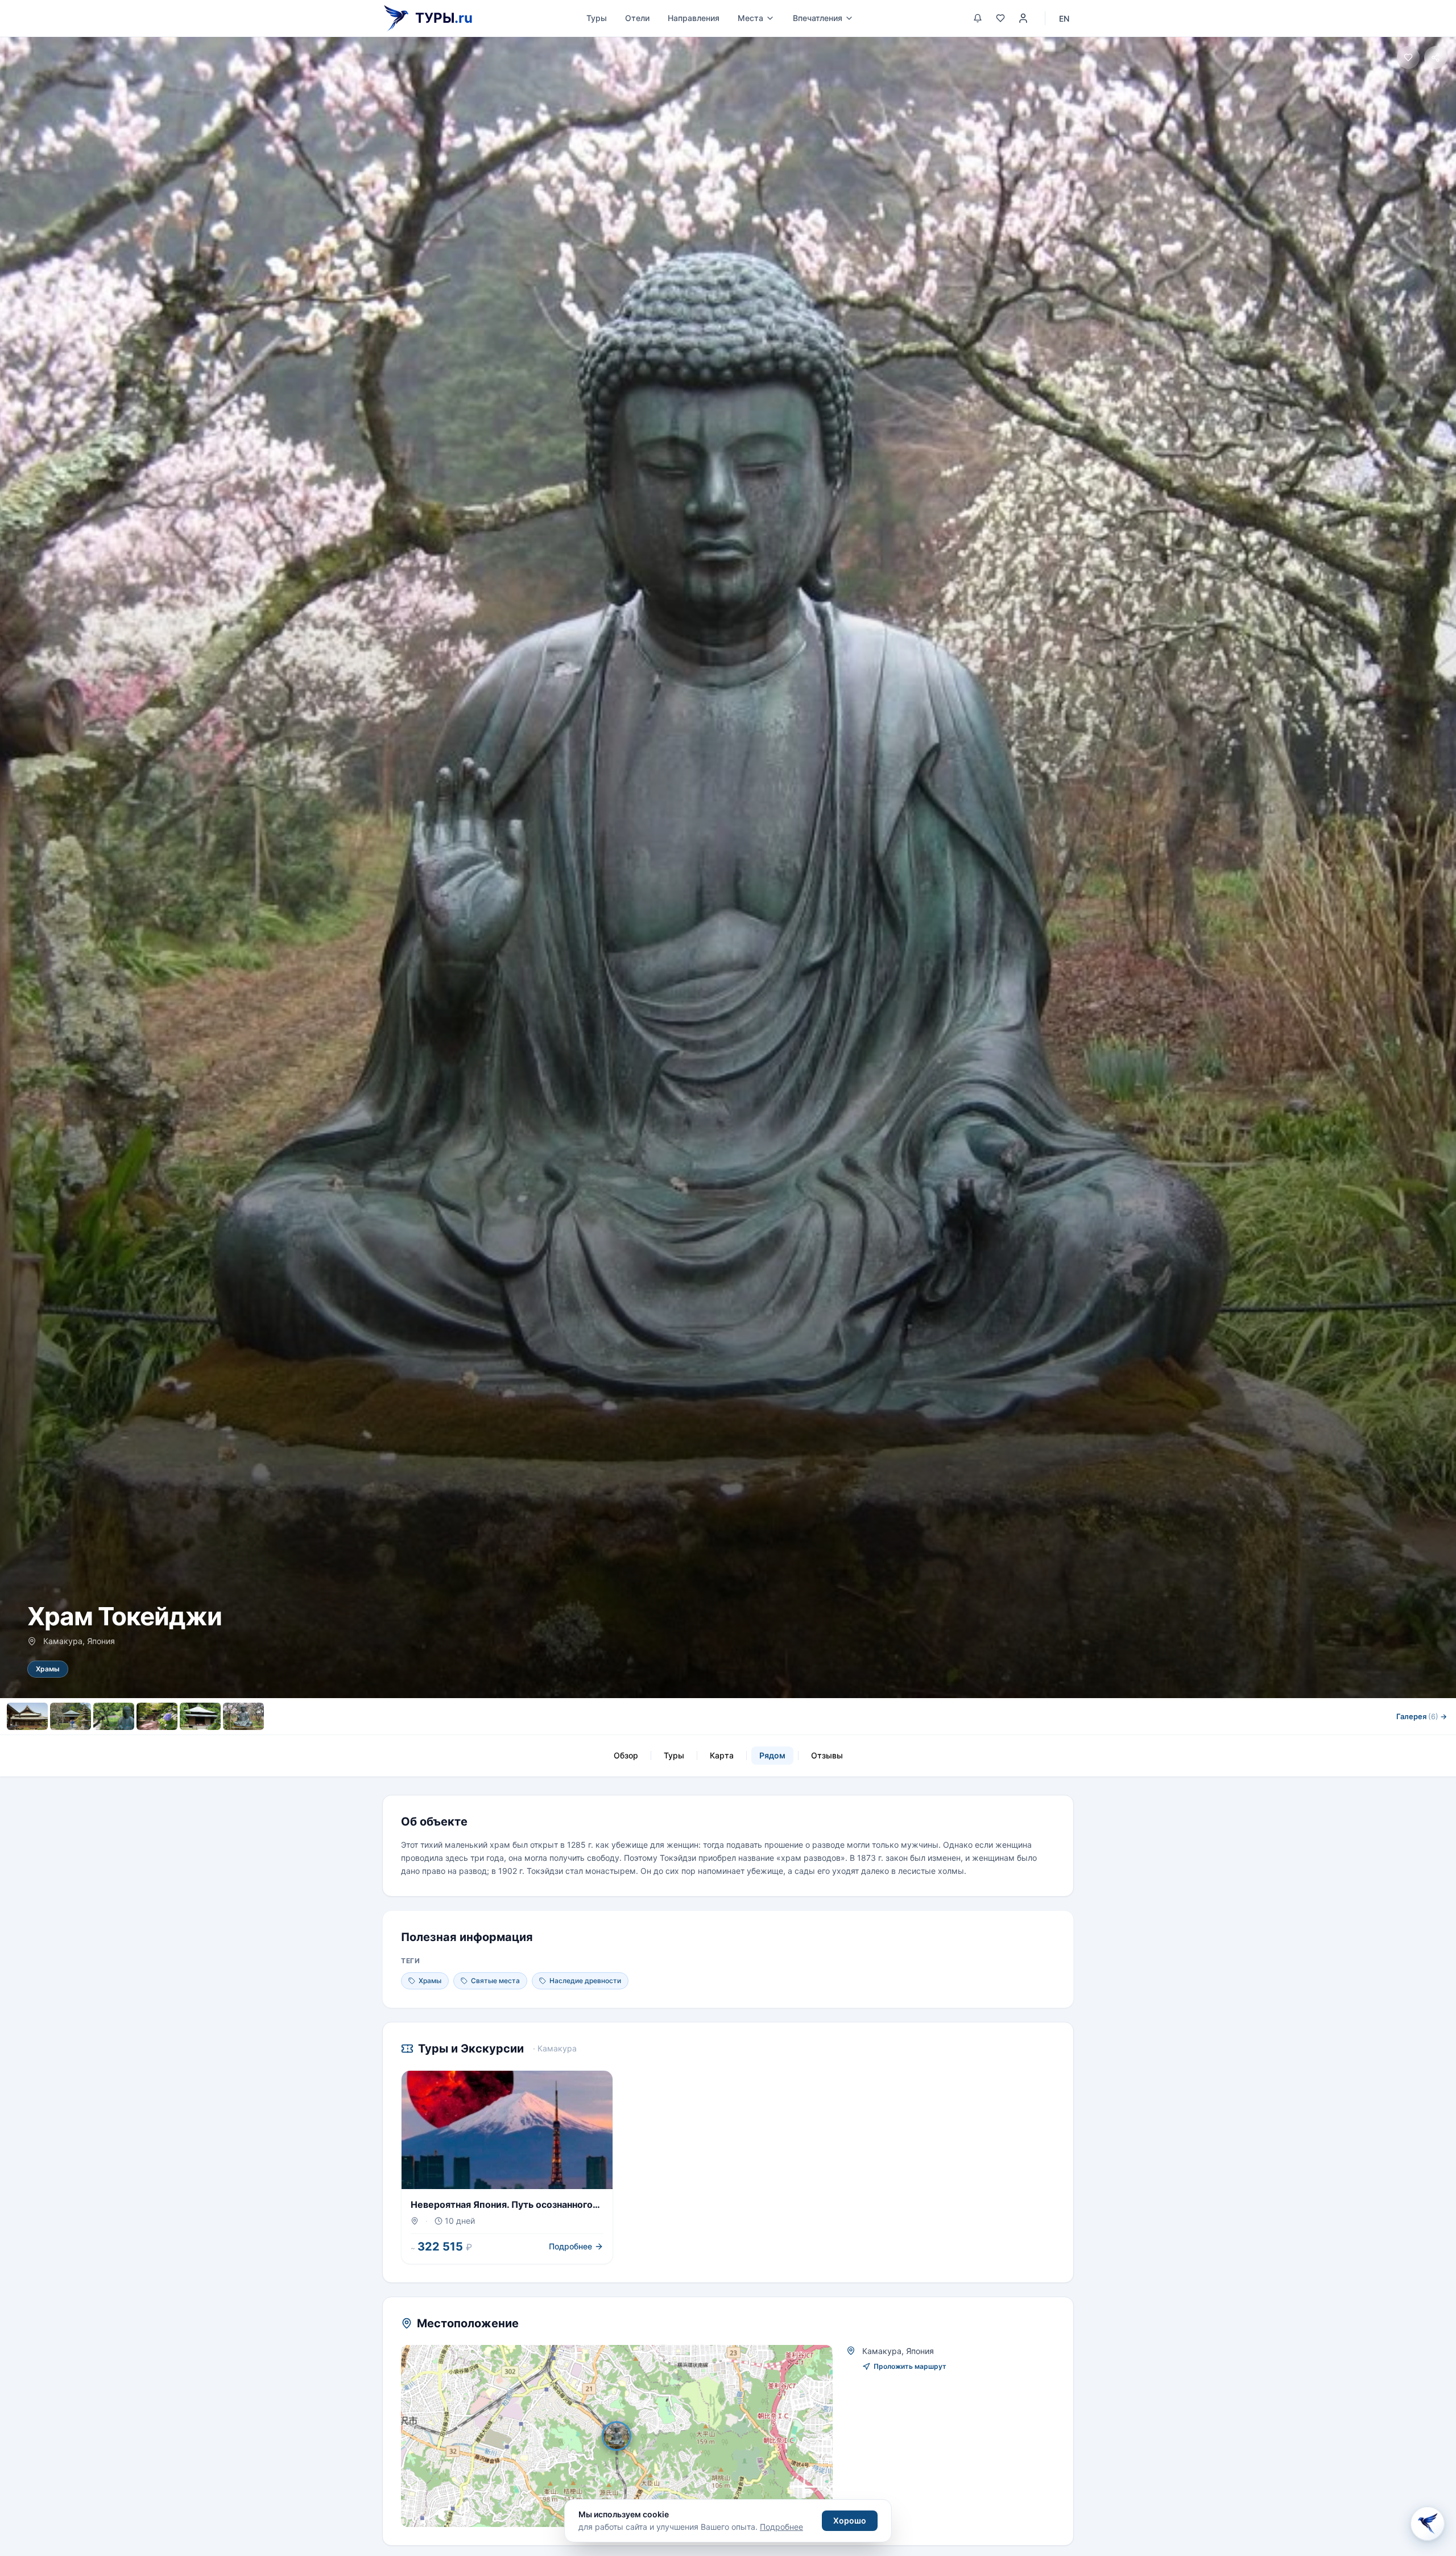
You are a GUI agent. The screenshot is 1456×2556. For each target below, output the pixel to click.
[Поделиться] (1436, 57)
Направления (694, 18)
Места (750, 18)
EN (1064, 18)
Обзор (626, 1755)
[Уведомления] (978, 18)
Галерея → (1422, 1716)
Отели (637, 18)
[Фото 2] (71, 1716)
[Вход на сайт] (1023, 18)
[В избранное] (1408, 57)
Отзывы (827, 1755)
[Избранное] (1000, 18)
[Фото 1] (27, 1716)
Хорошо (850, 2520)
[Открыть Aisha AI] (1428, 2527)
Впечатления (818, 18)
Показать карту (625, 2436)
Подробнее (781, 2527)
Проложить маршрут (910, 2366)
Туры (597, 18)
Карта (722, 1755)
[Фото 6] (243, 1716)
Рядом (772, 1755)
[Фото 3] (114, 1716)
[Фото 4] (157, 1716)
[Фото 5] (200, 1716)
